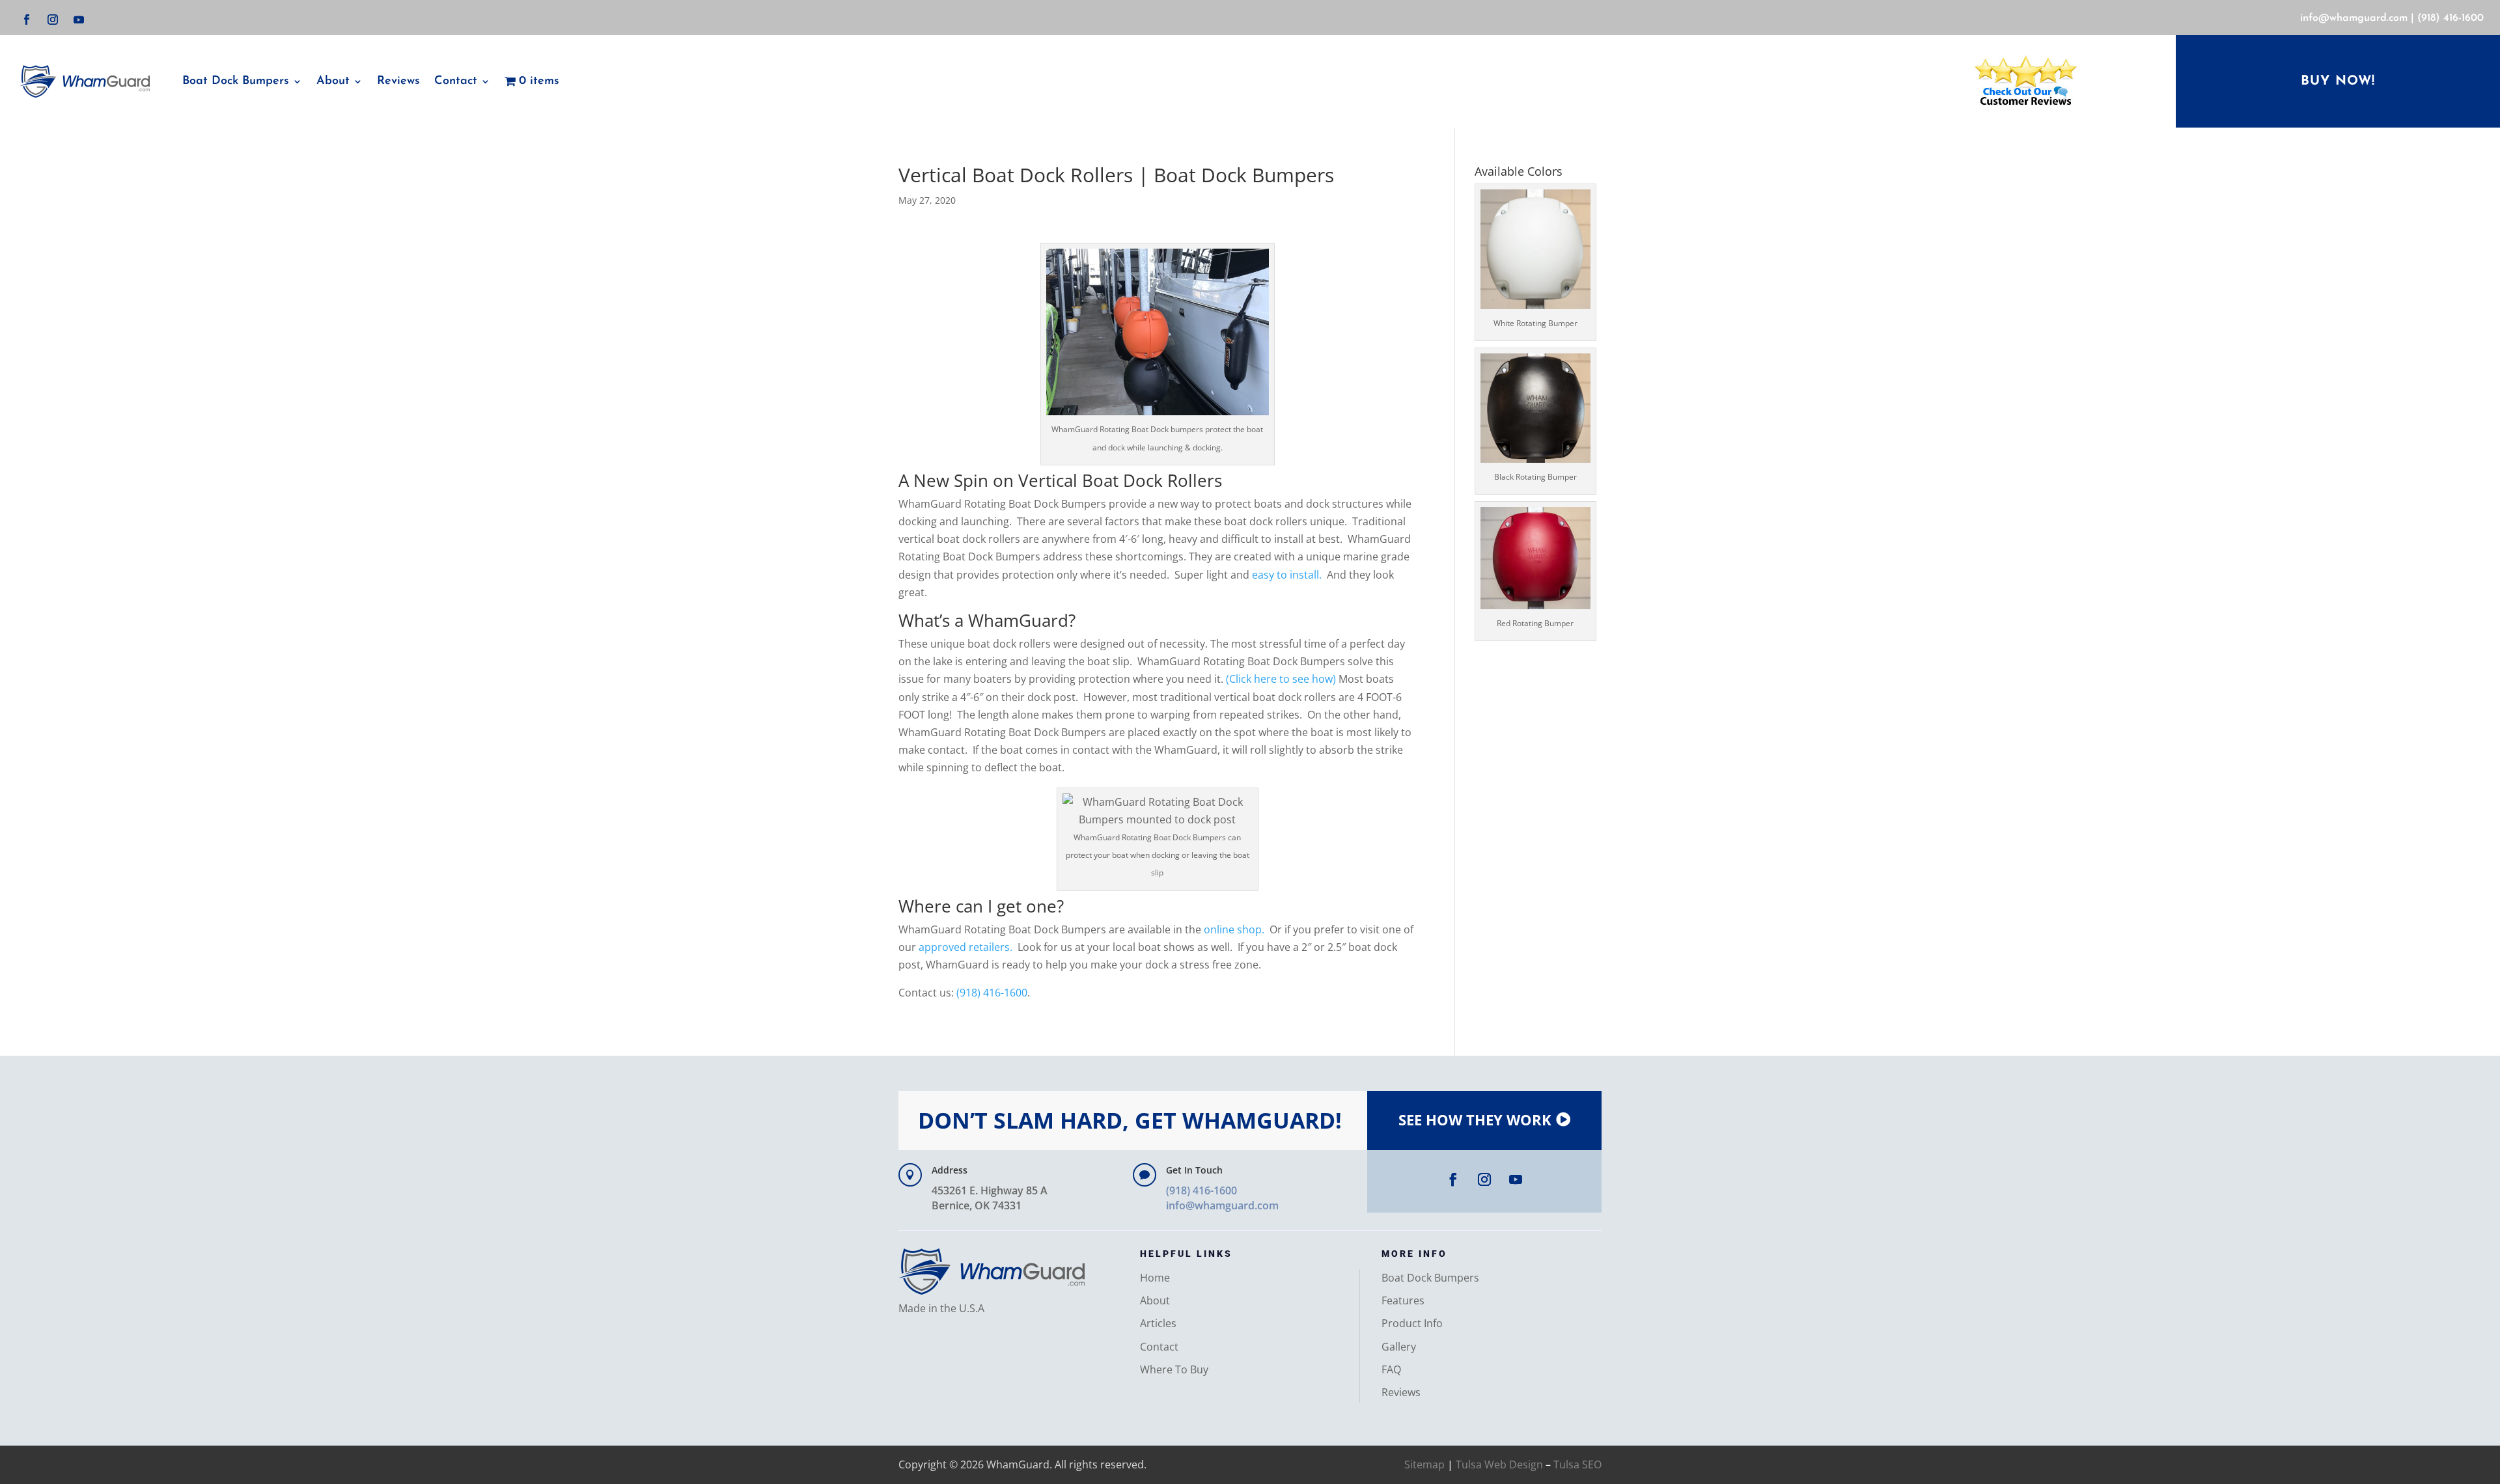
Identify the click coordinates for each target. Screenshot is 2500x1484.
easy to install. (1287, 575)
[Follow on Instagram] (53, 20)
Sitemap (1424, 1464)
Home (1155, 1278)
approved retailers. (964, 947)
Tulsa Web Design (1499, 1464)
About (333, 81)
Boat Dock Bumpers (236, 81)
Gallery (1399, 1347)
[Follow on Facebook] (27, 20)
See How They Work (1475, 1120)
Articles (1158, 1323)
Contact (1159, 1347)
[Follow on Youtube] (79, 20)
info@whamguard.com (2354, 18)
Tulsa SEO (1577, 1464)
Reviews (398, 81)
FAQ (1391, 1369)
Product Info (1412, 1323)
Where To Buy (1174, 1369)
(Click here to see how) (1281, 679)
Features (1403, 1300)
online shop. (1233, 929)
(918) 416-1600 (2451, 18)
